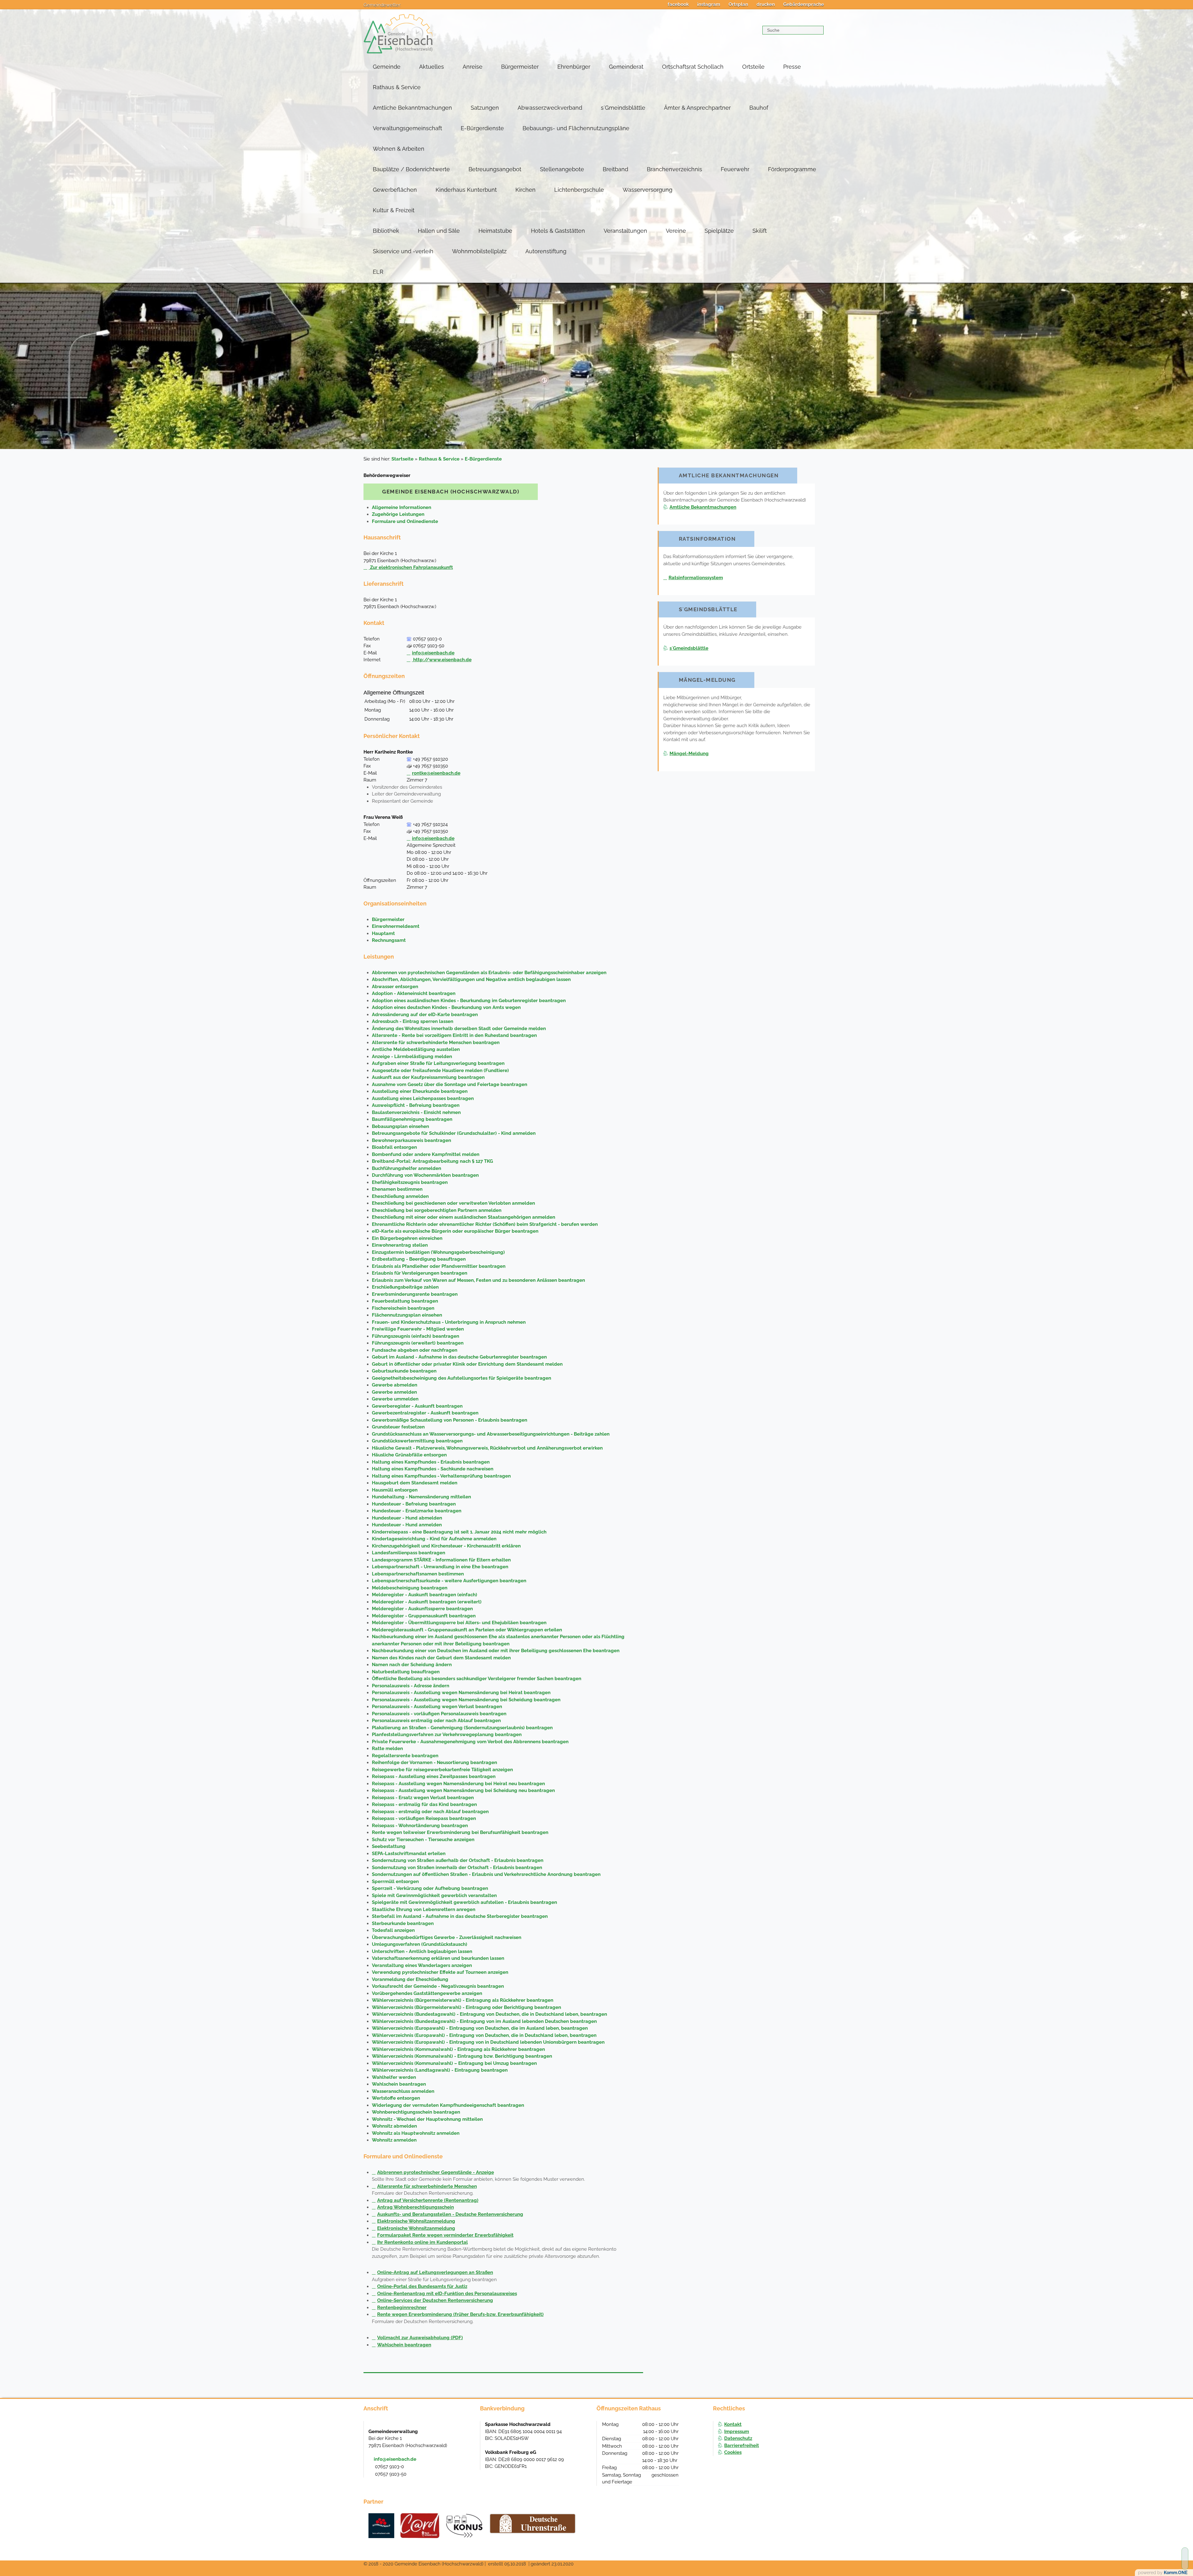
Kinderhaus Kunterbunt (466, 190)
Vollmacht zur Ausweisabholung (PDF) (420, 2338)
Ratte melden (387, 1749)
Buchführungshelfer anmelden (407, 1168)
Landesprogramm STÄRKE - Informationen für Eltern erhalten (441, 1560)
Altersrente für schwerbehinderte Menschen (427, 2186)
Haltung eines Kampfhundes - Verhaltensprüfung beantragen (441, 1476)
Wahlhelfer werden (394, 2077)
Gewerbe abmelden (395, 1385)
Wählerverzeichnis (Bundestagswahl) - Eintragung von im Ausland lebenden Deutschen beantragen (484, 2021)
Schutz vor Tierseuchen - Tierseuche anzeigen (423, 1840)
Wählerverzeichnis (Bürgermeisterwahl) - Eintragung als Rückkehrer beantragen (463, 2000)
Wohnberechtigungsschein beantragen (416, 2112)
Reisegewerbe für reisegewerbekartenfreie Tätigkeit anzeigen (442, 1770)
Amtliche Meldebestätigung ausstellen (416, 1049)
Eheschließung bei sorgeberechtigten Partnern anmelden (437, 1210)
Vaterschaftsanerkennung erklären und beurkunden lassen (438, 1958)
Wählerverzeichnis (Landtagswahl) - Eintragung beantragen (440, 2070)
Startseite (402, 459)
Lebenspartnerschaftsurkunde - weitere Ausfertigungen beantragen (449, 1581)
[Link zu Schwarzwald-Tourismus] (381, 2526)
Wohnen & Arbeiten (399, 149)
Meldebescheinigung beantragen (410, 1588)
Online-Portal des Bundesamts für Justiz (422, 2286)
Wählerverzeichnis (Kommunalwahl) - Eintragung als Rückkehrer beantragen (458, 2049)
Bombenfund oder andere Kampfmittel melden (426, 1154)
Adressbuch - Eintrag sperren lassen (413, 1021)
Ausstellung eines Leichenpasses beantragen (423, 1098)
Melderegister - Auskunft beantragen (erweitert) (427, 1602)
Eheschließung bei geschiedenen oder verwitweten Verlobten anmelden (453, 1203)
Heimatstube (495, 231)
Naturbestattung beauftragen (406, 1672)
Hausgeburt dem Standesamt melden (415, 1483)
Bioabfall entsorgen (394, 1147)
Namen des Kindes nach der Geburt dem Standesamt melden (441, 1658)
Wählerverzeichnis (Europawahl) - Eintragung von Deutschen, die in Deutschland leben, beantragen (484, 2035)
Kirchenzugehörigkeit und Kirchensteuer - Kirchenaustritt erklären (446, 1546)
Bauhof (759, 108)
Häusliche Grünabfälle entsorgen (409, 1455)
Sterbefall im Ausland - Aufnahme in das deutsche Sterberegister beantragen (460, 1916)
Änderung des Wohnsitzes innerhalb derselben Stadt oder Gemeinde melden (459, 1029)
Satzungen (485, 108)
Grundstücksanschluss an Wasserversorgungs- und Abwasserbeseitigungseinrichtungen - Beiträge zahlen (491, 1434)
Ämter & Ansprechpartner (697, 108)
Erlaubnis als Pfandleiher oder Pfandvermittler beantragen (439, 1266)
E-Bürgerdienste (482, 128)
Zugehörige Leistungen (398, 514)
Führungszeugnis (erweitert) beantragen (418, 1343)
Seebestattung (389, 1846)
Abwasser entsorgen (395, 987)
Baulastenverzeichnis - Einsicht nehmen (416, 1112)
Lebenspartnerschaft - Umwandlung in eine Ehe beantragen (440, 1567)
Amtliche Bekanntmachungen (412, 108)
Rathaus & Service (397, 87)
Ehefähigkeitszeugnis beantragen (410, 1182)
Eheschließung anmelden (400, 1196)
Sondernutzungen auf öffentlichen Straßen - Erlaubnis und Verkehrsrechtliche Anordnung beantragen (486, 1874)
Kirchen (526, 190)
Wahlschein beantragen (399, 2084)
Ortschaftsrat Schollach (693, 67)
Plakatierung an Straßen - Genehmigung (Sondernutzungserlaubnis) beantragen (462, 1728)
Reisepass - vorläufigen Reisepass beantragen (424, 1818)
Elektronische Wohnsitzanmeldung (416, 2221)
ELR (378, 272)
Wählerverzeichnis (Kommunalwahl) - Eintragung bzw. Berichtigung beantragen (462, 2056)
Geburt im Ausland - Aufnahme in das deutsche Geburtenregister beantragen (459, 1357)
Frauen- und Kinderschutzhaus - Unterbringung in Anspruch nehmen (449, 1322)
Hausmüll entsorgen (395, 1490)
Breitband (615, 169)
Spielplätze (719, 231)
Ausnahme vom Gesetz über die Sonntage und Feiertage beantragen (450, 1084)
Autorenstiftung (546, 251)
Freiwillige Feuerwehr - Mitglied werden (418, 1329)
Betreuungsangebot (495, 169)
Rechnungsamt (389, 940)
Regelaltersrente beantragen (405, 1756)
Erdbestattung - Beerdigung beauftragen (419, 1259)
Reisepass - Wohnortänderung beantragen (420, 1826)
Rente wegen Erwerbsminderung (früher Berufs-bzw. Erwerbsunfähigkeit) (460, 2314)
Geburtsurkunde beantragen (404, 1371)
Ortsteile (753, 67)
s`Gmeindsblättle (623, 108)
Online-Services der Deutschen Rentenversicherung (435, 2300)
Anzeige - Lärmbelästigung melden (412, 1057)
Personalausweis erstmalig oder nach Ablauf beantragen (436, 1721)
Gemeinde (387, 67)
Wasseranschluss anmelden (403, 2091)
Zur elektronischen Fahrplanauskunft (411, 567)
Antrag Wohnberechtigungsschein (416, 2207)
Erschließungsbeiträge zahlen (405, 1287)
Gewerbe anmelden (394, 1392)
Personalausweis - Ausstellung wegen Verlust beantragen (437, 1707)
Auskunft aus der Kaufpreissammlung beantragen (428, 1077)
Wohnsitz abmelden (394, 2126)
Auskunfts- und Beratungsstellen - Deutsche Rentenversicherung (450, 2214)
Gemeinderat (626, 67)
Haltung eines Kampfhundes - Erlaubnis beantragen (431, 1462)
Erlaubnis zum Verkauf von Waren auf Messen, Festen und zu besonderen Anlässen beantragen (478, 1280)
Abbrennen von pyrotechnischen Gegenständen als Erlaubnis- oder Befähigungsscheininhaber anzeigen (489, 973)
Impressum (737, 2432)
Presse (792, 67)
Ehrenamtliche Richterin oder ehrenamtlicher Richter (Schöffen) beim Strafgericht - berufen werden (485, 1224)
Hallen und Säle (439, 231)
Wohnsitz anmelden (394, 2140)
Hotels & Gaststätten (558, 231)
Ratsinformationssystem (696, 578)
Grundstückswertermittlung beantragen (417, 1441)
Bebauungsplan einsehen (400, 1126)
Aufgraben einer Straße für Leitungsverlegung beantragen (438, 1063)
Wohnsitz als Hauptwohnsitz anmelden (416, 2133)
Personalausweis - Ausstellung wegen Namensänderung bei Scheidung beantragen (466, 1700)
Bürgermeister (520, 67)
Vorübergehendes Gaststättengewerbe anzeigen (427, 1993)
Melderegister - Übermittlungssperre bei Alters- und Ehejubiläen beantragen (459, 1623)
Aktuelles (432, 67)
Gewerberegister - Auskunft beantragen (417, 1406)
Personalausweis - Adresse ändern (411, 1686)
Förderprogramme (792, 169)
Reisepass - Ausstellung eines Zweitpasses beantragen (434, 1776)
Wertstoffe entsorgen (396, 2098)
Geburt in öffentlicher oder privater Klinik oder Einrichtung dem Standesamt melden (467, 1364)
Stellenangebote (562, 169)
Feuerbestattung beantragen (405, 1301)
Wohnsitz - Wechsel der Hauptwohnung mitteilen (427, 2119)
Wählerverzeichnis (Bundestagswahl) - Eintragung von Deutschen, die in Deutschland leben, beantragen (489, 2014)
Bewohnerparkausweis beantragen (411, 1140)
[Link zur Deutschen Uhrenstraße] (533, 2523)
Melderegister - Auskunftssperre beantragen (422, 1609)
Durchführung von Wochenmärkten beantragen (425, 1175)
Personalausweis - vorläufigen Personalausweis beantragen (439, 1714)
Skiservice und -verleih (403, 251)
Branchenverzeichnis (674, 169)
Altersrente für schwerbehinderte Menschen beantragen (436, 1043)
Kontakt (733, 2424)
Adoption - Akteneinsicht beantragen (414, 993)
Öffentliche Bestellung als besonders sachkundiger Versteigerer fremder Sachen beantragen (477, 1679)
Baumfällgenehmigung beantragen (412, 1119)
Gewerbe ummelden (395, 1399)
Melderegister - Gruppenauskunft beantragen (424, 1616)
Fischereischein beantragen (403, 1308)
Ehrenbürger (574, 67)
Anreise (473, 67)
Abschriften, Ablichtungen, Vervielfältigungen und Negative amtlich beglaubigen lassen (471, 979)
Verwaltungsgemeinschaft (407, 128)
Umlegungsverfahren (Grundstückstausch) (420, 1944)
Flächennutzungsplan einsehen (407, 1315)
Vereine (676, 231)
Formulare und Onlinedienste (405, 521)
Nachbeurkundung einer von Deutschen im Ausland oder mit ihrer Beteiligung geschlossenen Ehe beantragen (496, 1651)
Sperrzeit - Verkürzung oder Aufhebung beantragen (430, 1888)
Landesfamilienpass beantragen (409, 1553)
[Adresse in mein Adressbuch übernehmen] (469, 2431)
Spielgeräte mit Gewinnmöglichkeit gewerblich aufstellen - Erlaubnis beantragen (464, 1902)
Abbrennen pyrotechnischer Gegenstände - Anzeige (436, 2172)
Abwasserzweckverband (550, 108)
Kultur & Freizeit (394, 210)
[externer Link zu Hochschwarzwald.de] (420, 2526)
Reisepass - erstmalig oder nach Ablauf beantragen (430, 1812)
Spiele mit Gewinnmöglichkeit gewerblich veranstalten (434, 1895)
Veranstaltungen (625, 231)
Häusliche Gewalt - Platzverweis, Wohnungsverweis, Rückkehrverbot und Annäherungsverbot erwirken (487, 1448)
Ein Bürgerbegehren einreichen (407, 1238)
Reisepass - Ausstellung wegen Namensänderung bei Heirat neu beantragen (458, 1784)
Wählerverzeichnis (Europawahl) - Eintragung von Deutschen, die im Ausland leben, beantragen (480, 2028)
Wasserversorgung (647, 190)
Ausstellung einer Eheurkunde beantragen (420, 1091)
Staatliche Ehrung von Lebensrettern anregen (424, 1909)
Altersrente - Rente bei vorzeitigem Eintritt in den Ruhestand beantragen (454, 1035)
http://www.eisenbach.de (442, 660)
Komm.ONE (1176, 2573)
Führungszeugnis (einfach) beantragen (416, 1336)
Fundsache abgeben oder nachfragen (415, 1350)
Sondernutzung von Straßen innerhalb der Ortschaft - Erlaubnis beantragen (457, 1868)
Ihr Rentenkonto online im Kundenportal (423, 2242)
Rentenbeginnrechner (402, 2308)
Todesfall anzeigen (393, 1930)
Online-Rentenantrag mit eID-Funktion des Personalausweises (447, 2294)
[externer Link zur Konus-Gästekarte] (464, 2526)
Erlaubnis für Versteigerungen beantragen (420, 1273)
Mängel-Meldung (689, 754)
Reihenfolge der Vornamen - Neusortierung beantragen (434, 1762)
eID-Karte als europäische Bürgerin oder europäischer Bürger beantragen (455, 1231)
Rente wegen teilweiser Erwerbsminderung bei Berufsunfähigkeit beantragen (460, 1832)
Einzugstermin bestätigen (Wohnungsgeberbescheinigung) (438, 1252)
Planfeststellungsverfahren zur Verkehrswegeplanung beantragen (447, 1735)
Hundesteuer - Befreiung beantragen (414, 1504)
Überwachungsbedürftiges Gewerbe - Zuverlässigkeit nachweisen (447, 1937)
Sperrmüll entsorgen (395, 1882)
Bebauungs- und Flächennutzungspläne (576, 128)
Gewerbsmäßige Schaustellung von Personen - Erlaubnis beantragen (450, 1420)
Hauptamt (383, 933)
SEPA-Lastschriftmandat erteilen (409, 1854)
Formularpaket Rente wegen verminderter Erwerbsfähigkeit (445, 2235)
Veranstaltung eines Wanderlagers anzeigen (422, 1965)
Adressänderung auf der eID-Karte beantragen (425, 1015)
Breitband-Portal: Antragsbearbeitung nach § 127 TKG (432, 1161)
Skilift (760, 231)
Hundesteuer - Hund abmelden (407, 1518)
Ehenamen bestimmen (397, 1189)
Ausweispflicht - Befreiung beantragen (416, 1105)
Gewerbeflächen (395, 190)
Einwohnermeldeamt (396, 926)
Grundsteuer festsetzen (398, 1427)
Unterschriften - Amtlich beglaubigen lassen (422, 1951)
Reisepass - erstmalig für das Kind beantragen (424, 1804)
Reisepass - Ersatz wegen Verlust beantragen (423, 1798)
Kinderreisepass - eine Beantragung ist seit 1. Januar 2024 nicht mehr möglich (459, 1532)
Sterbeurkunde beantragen (403, 1923)
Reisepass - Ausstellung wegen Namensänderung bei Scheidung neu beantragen (463, 1790)
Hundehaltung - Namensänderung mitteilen (421, 1497)
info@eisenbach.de (433, 653)
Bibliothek (386, 231)
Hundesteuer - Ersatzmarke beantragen (417, 1511)
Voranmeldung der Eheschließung (410, 1979)
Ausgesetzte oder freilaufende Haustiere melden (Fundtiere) (440, 1070)
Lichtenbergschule (579, 190)
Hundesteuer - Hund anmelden (407, 1525)
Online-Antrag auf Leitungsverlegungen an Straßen (435, 2272)
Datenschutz (738, 2438)
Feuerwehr (735, 169)
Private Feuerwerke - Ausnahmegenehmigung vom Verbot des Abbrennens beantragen (470, 1742)
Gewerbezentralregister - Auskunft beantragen (425, 1413)
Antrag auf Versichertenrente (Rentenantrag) (428, 2200)
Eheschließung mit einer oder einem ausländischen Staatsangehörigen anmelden (464, 1217)
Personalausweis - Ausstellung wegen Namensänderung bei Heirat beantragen (461, 1693)
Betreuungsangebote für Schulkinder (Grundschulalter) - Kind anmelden (454, 1133)
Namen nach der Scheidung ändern (412, 1665)
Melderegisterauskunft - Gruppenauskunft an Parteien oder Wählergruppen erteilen (467, 1630)
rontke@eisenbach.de (436, 773)
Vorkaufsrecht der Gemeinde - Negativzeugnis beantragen (438, 1986)
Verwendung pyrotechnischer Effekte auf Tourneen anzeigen (440, 1972)
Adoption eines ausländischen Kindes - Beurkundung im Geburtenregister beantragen (469, 1001)
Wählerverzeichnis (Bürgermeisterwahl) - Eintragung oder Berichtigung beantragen (466, 2007)
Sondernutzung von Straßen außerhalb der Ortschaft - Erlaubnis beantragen (458, 1860)
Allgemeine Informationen (402, 507)
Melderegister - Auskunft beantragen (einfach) (425, 1595)
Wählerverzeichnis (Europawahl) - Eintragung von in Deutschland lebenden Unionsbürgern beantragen (488, 2042)
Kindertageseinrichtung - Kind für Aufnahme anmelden (434, 1539)
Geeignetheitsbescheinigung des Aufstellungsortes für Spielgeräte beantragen (462, 1378)
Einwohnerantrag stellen (400, 1245)
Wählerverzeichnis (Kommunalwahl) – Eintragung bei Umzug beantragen (454, 2063)
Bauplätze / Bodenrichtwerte (411, 169)
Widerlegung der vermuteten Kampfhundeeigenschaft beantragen (448, 2105)
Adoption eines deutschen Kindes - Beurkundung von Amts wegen (446, 1007)
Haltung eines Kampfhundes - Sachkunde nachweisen (433, 1469)
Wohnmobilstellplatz (479, 251)
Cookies (733, 2452)
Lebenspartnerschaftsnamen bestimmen (418, 1574)
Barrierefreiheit (742, 2445)
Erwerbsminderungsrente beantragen (415, 1294)
